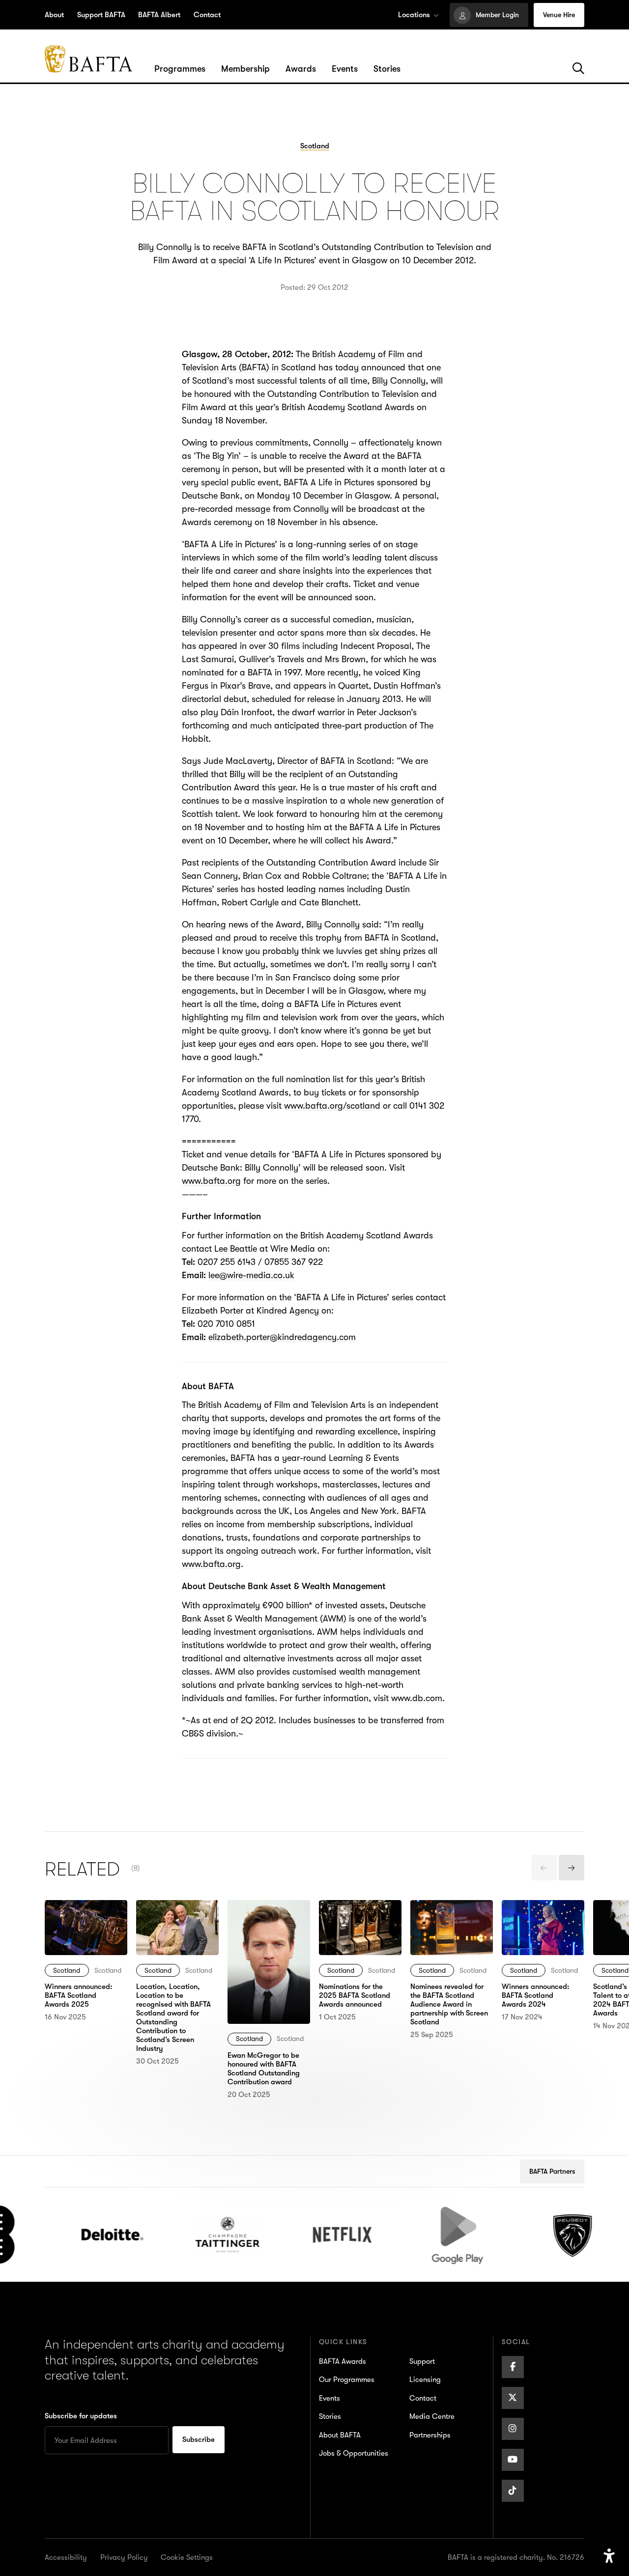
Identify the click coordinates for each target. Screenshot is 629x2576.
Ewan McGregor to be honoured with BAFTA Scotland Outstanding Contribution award (266, 1933)
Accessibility (66, 2557)
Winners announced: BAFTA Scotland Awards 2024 (542, 1920)
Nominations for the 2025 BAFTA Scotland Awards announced (357, 1926)
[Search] (578, 69)
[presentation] (544, 1868)
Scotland (67, 1970)
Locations (414, 15)
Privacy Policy (124, 2557)
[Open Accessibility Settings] (609, 2556)
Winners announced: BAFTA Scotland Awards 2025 (85, 1920)
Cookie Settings (187, 2557)
